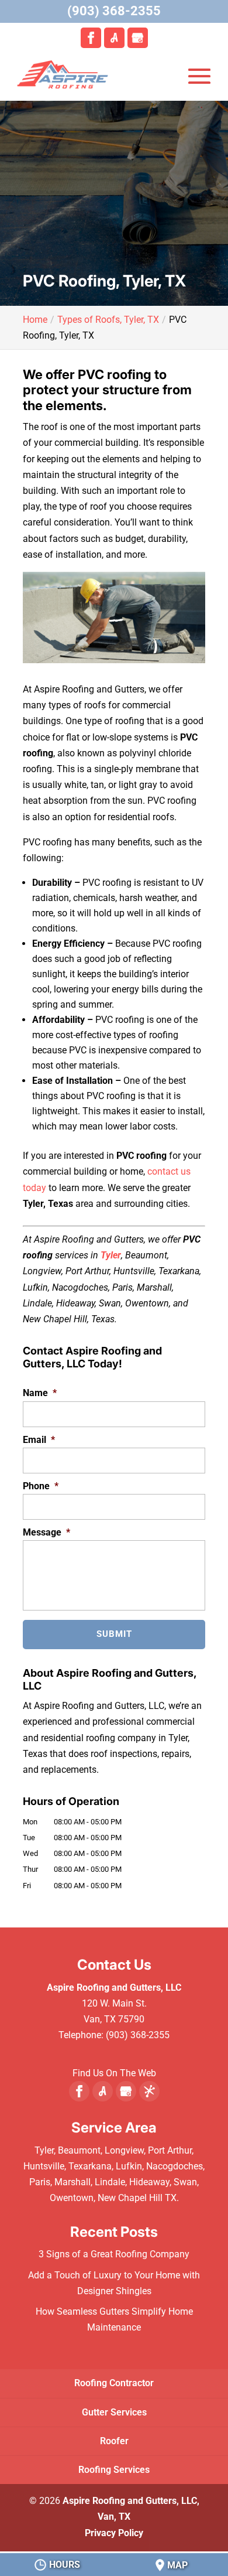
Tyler (111, 1255)
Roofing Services (114, 2470)
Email (39, 1440)
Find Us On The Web (114, 2073)
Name (40, 1393)
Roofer (114, 2441)
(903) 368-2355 (114, 11)
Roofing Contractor (114, 2383)
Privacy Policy (114, 2533)
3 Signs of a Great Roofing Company (114, 2254)
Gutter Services (114, 2412)
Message (46, 1532)
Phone (41, 1486)
